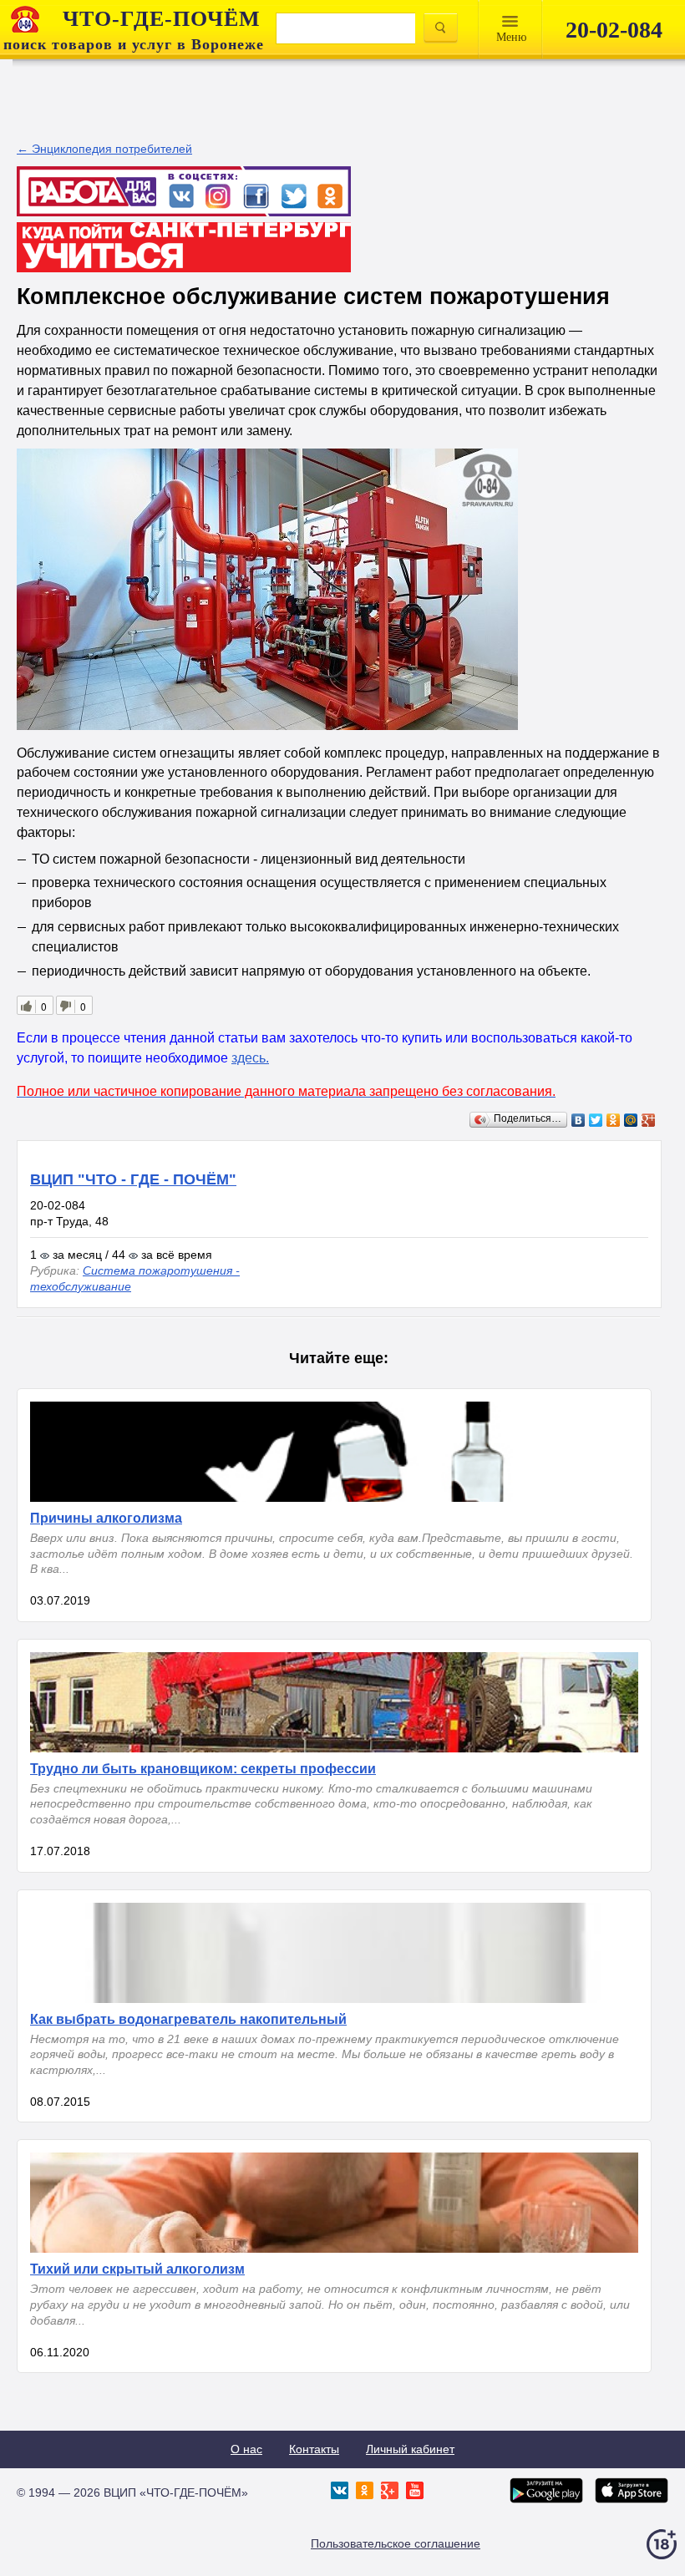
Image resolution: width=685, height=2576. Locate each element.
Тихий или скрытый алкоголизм (137, 2269)
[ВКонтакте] (578, 1120)
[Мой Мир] (631, 1120)
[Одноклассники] (614, 1120)
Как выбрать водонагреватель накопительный (188, 2019)
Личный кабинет (410, 2449)
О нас (246, 2449)
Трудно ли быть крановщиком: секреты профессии (203, 1769)
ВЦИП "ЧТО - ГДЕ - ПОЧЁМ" (133, 1179)
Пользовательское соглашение (396, 2543)
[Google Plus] (649, 1120)
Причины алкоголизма (106, 1518)
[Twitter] (596, 1120)
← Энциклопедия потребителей (104, 149)
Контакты (314, 2449)
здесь (249, 1058)
